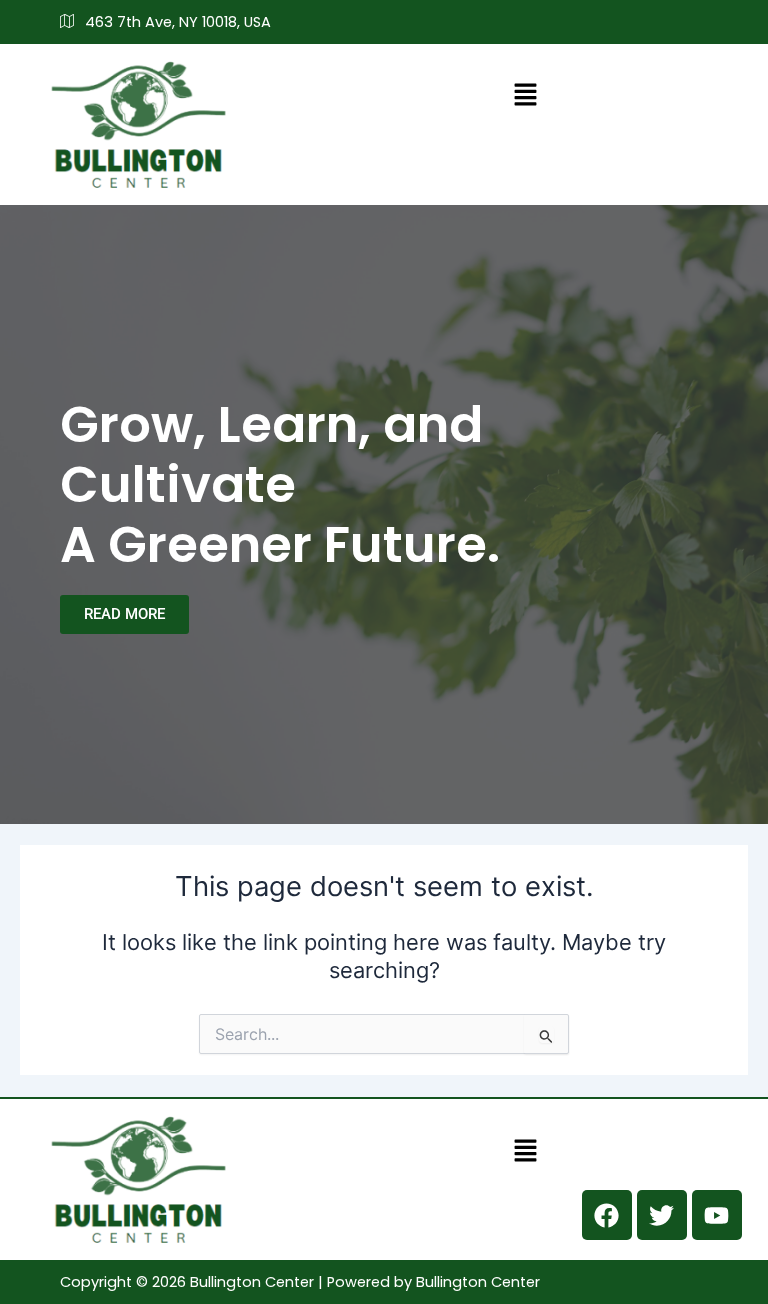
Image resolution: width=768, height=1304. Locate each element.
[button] (526, 94)
